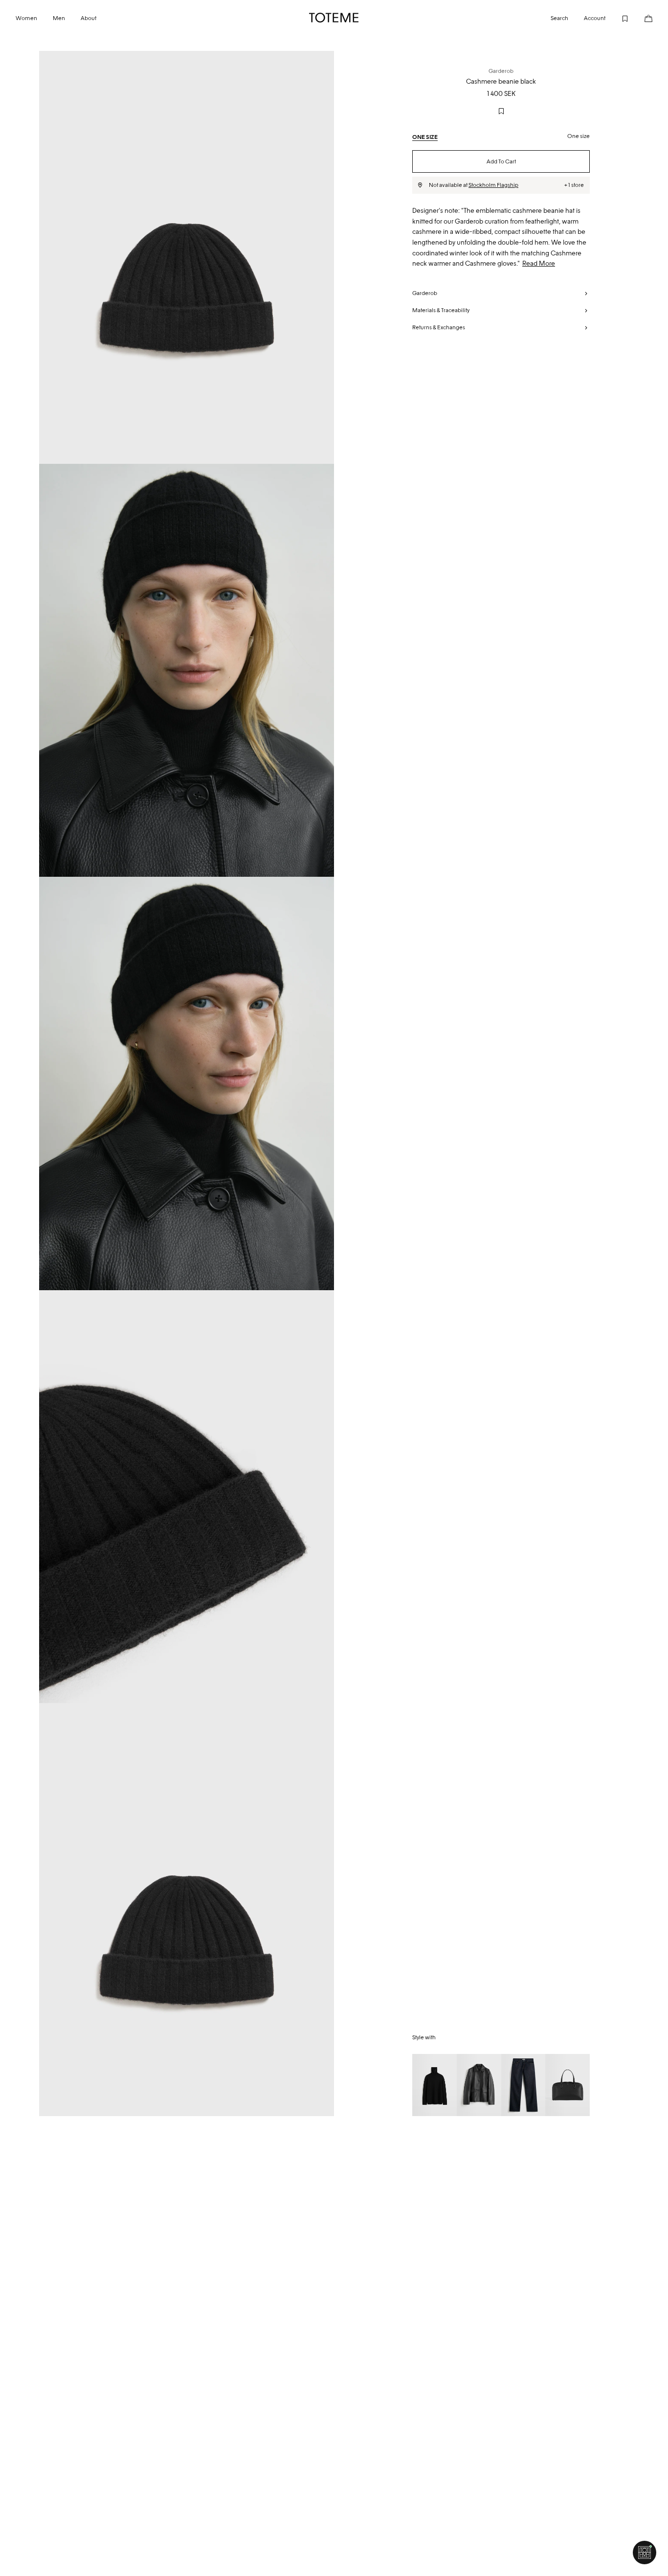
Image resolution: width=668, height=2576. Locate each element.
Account (595, 18)
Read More (539, 263)
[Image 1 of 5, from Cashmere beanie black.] (187, 257)
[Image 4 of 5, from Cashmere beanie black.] (187, 1497)
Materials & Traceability (441, 310)
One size (425, 137)
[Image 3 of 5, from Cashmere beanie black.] (187, 1083)
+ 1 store (574, 185)
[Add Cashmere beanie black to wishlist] (501, 111)
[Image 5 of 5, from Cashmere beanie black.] (187, 1910)
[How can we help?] (645, 2553)
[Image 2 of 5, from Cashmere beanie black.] (187, 670)
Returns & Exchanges (439, 327)
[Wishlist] (617, 18)
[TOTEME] (334, 18)
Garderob (425, 293)
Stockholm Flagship (493, 185)
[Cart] (641, 18)
